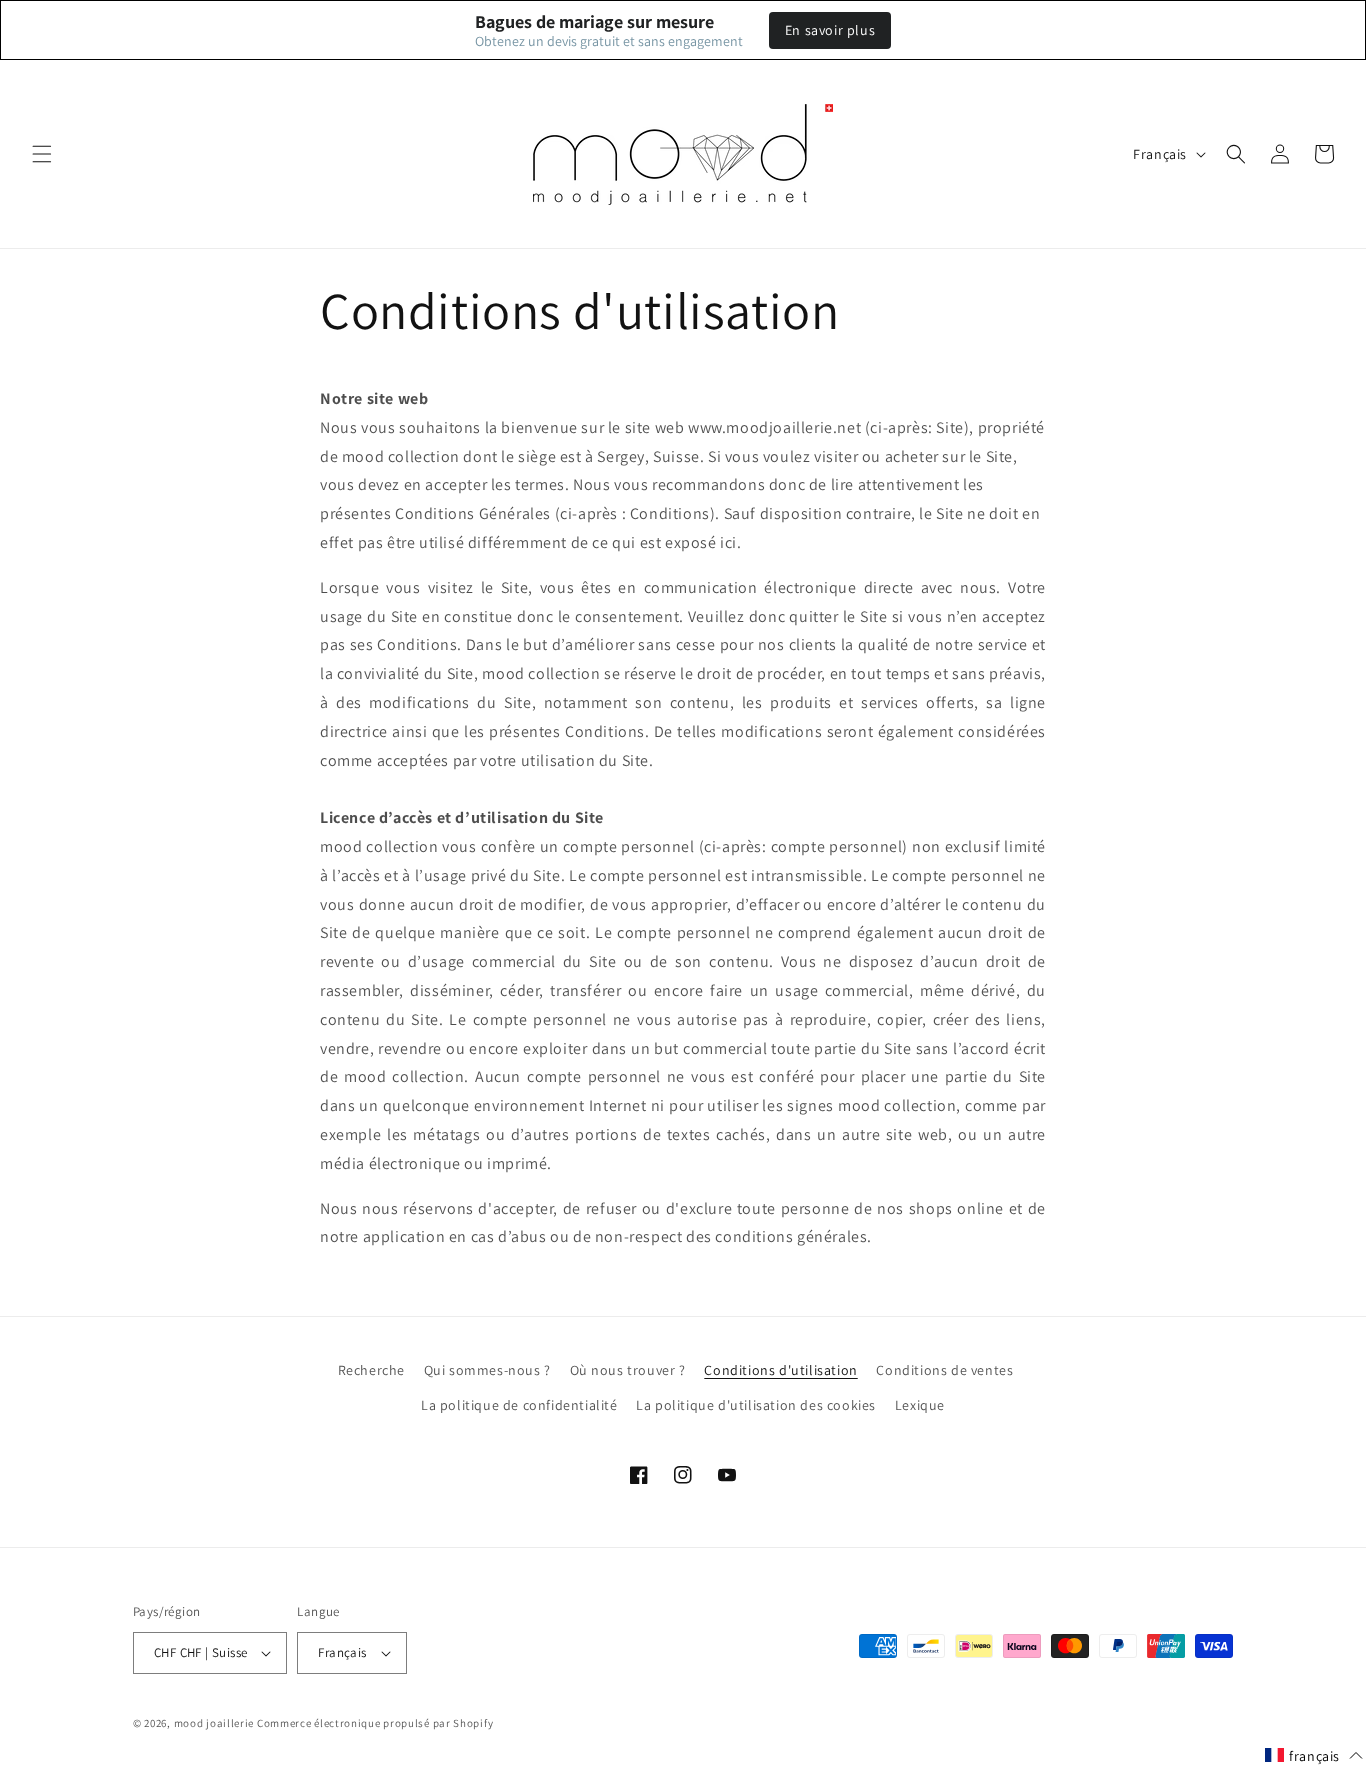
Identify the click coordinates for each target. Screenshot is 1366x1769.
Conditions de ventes (944, 1370)
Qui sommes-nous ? (487, 1370)
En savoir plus (830, 30)
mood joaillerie (214, 1723)
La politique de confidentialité (519, 1405)
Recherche (371, 1370)
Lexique (920, 1405)
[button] (42, 154)
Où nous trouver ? (628, 1370)
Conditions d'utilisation (780, 1370)
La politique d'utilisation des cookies (756, 1405)
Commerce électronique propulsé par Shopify (375, 1723)
